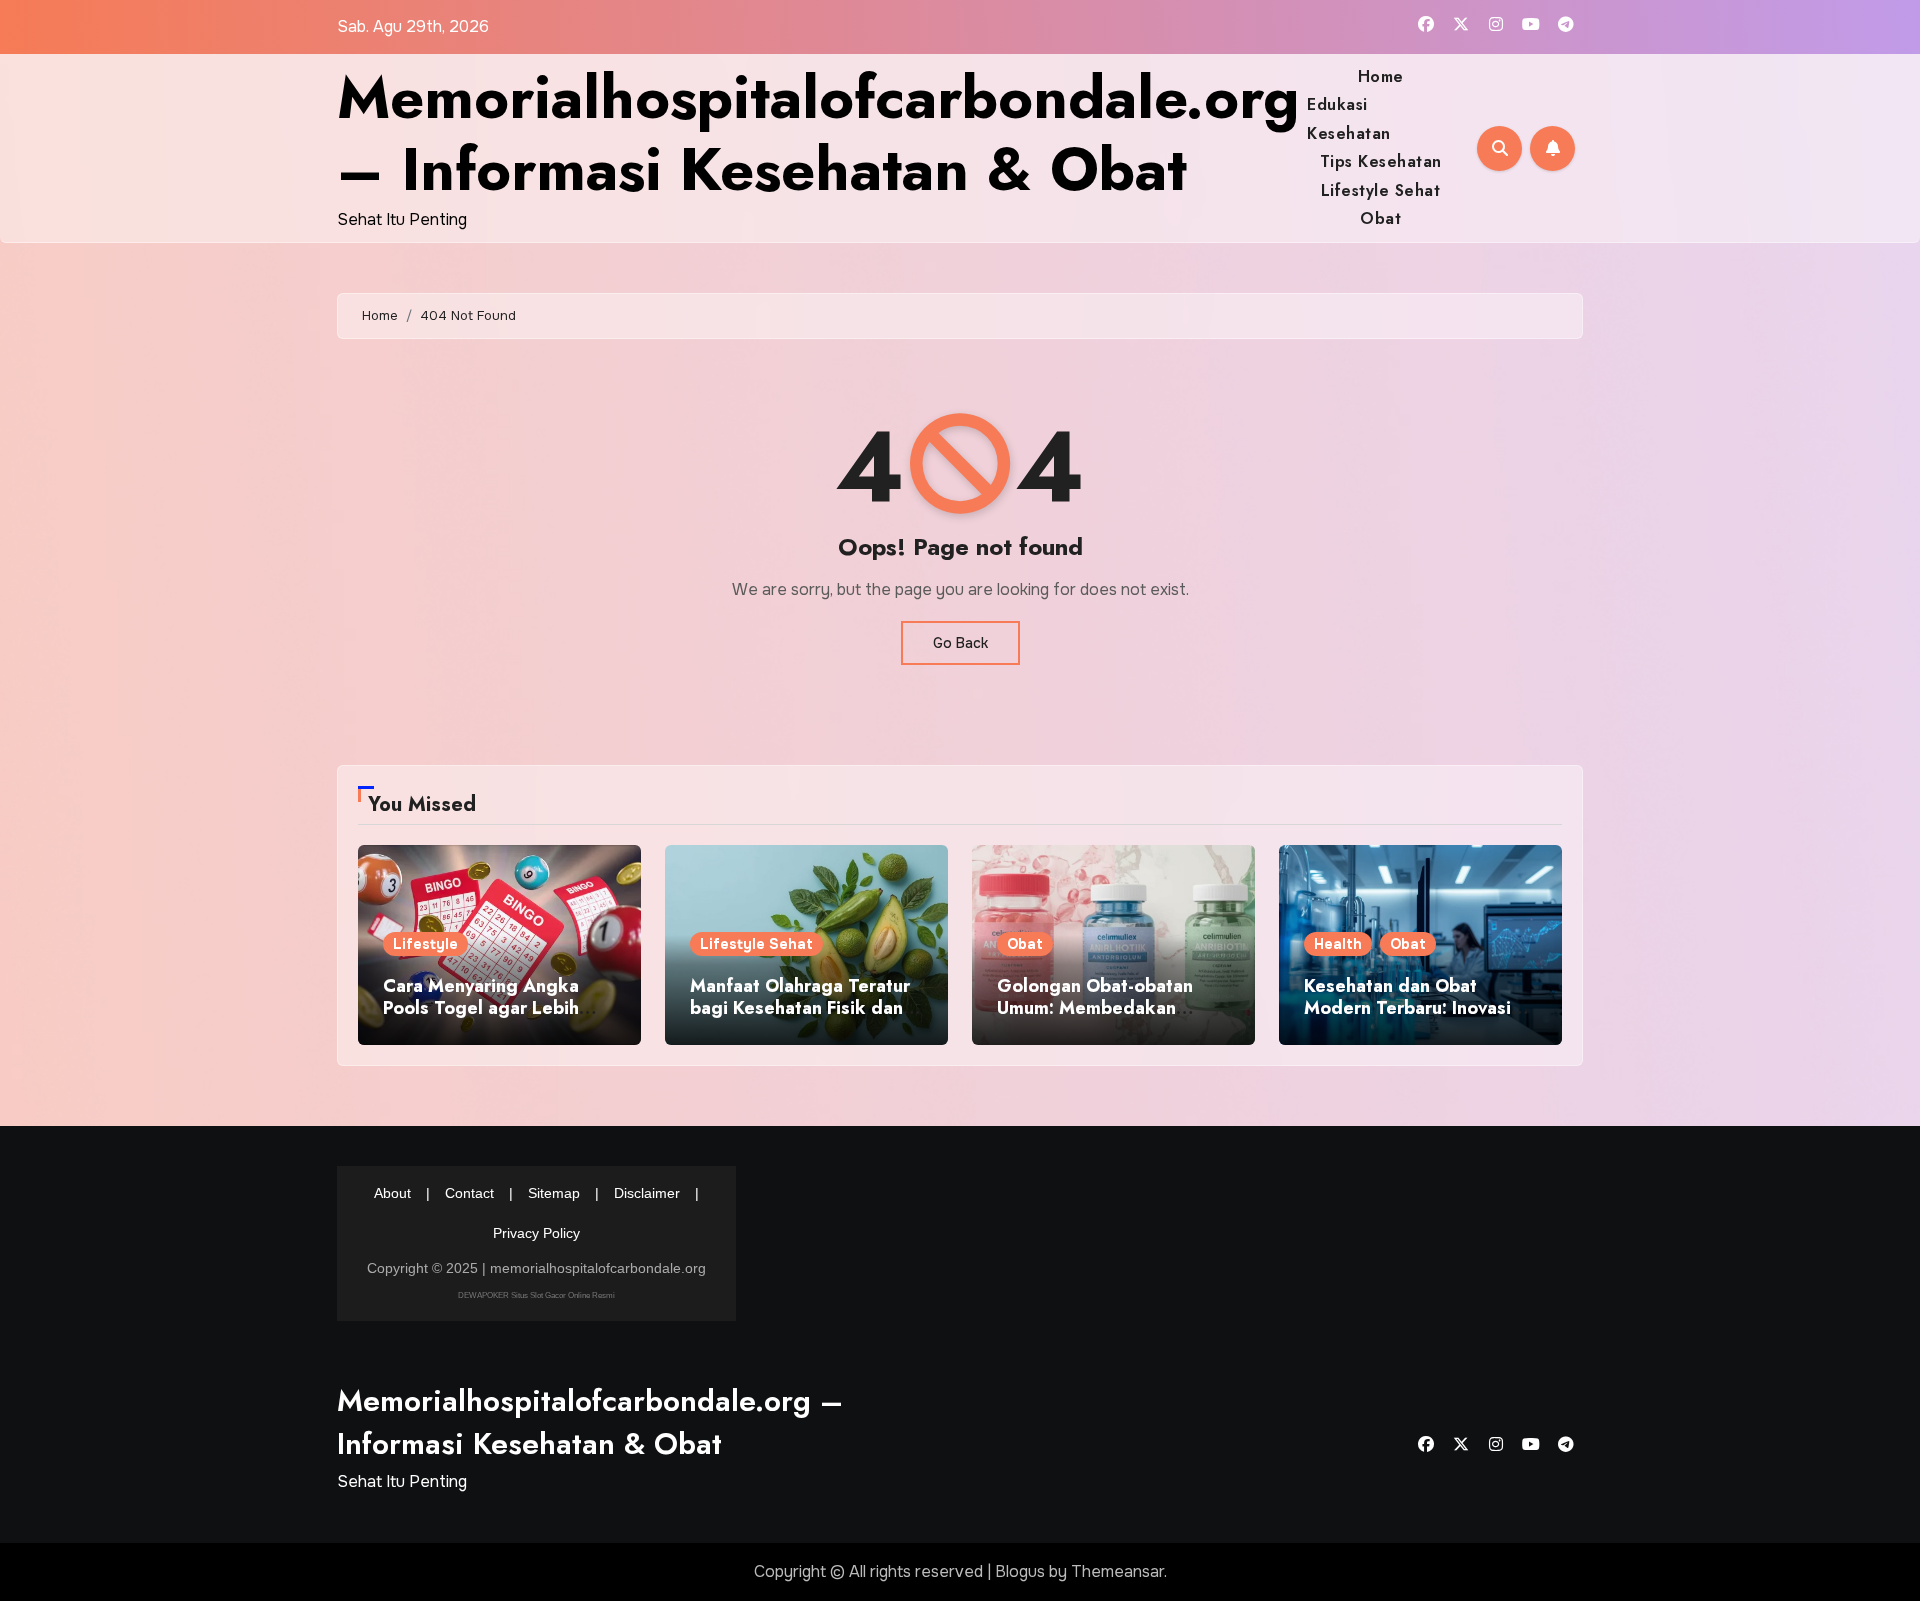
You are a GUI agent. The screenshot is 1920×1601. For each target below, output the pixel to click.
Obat (1380, 218)
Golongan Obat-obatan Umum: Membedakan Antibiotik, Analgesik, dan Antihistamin (1110, 1018)
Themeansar (1117, 1571)
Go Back (960, 643)
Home (1381, 76)
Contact (469, 1193)
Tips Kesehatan (1381, 161)
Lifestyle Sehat (1381, 190)
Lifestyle (425, 944)
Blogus (1020, 1571)
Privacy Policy (536, 1233)
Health (1338, 944)
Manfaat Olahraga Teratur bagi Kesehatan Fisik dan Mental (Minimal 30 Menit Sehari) (800, 1018)
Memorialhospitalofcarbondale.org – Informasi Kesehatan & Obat (818, 133)
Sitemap (554, 1193)
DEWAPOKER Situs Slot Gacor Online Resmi (536, 1294)
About (392, 1193)
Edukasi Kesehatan (1349, 118)
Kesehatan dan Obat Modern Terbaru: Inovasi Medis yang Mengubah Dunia (1407, 1018)
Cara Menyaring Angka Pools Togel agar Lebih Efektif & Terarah (481, 1007)
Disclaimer (647, 1193)
